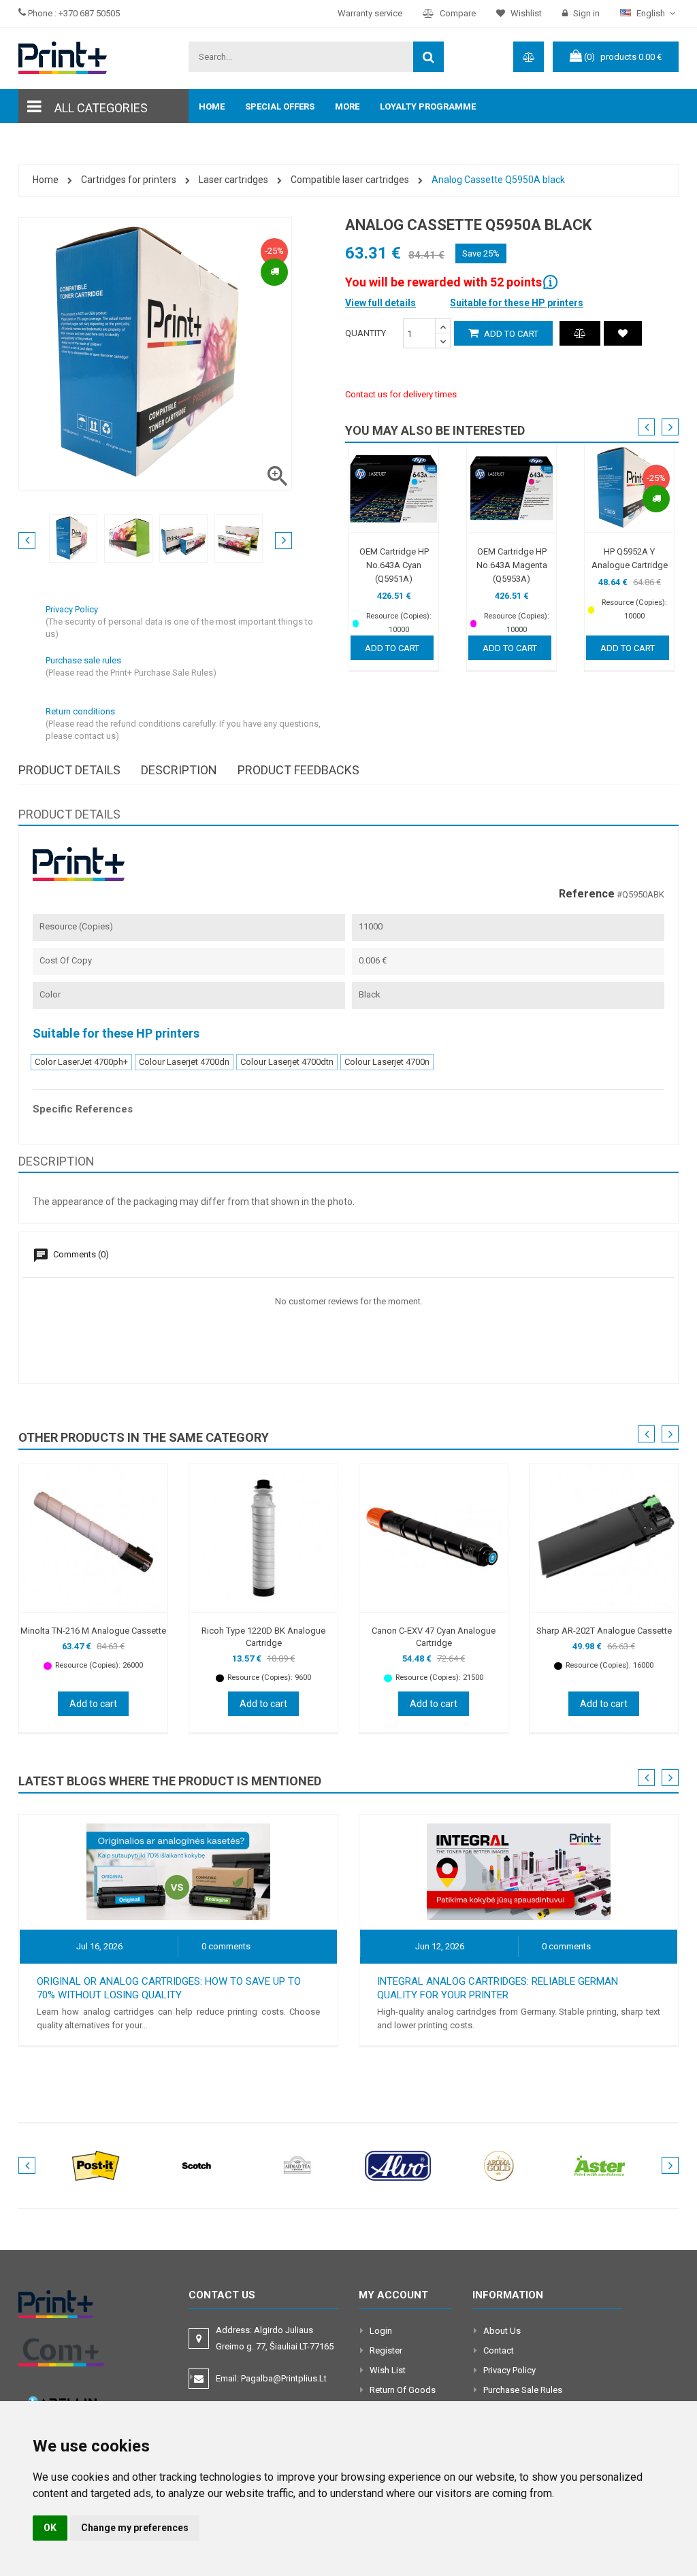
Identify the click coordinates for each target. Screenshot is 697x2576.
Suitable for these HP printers (517, 303)
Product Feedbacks (298, 770)
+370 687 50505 (89, 13)
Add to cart (510, 334)
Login (381, 2331)
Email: (271, 2378)
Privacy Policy (509, 2370)
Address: (276, 2338)
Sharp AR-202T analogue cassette (604, 1631)
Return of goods (403, 2390)
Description (179, 770)
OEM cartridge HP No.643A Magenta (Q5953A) (512, 565)
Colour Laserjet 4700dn (184, 1062)
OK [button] (50, 2528)
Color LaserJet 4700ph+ (81, 1062)
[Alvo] (398, 2165)
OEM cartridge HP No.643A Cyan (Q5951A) (394, 565)
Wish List (388, 2370)
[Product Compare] (580, 333)
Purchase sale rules (523, 2390)
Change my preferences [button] (135, 2528)
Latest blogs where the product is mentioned (170, 1781)
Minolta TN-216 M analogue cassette (93, 1631)
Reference (587, 894)
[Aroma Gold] (499, 2165)
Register (386, 2350)
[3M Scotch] (197, 2165)
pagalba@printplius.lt (284, 2378)
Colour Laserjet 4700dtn (287, 1062)
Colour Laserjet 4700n (387, 1062)
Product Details (69, 770)
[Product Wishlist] (623, 333)
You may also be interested (435, 430)
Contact (499, 2350)
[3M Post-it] (96, 2165)
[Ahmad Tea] (297, 2165)
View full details (380, 303)
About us (502, 2331)
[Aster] (600, 2165)
